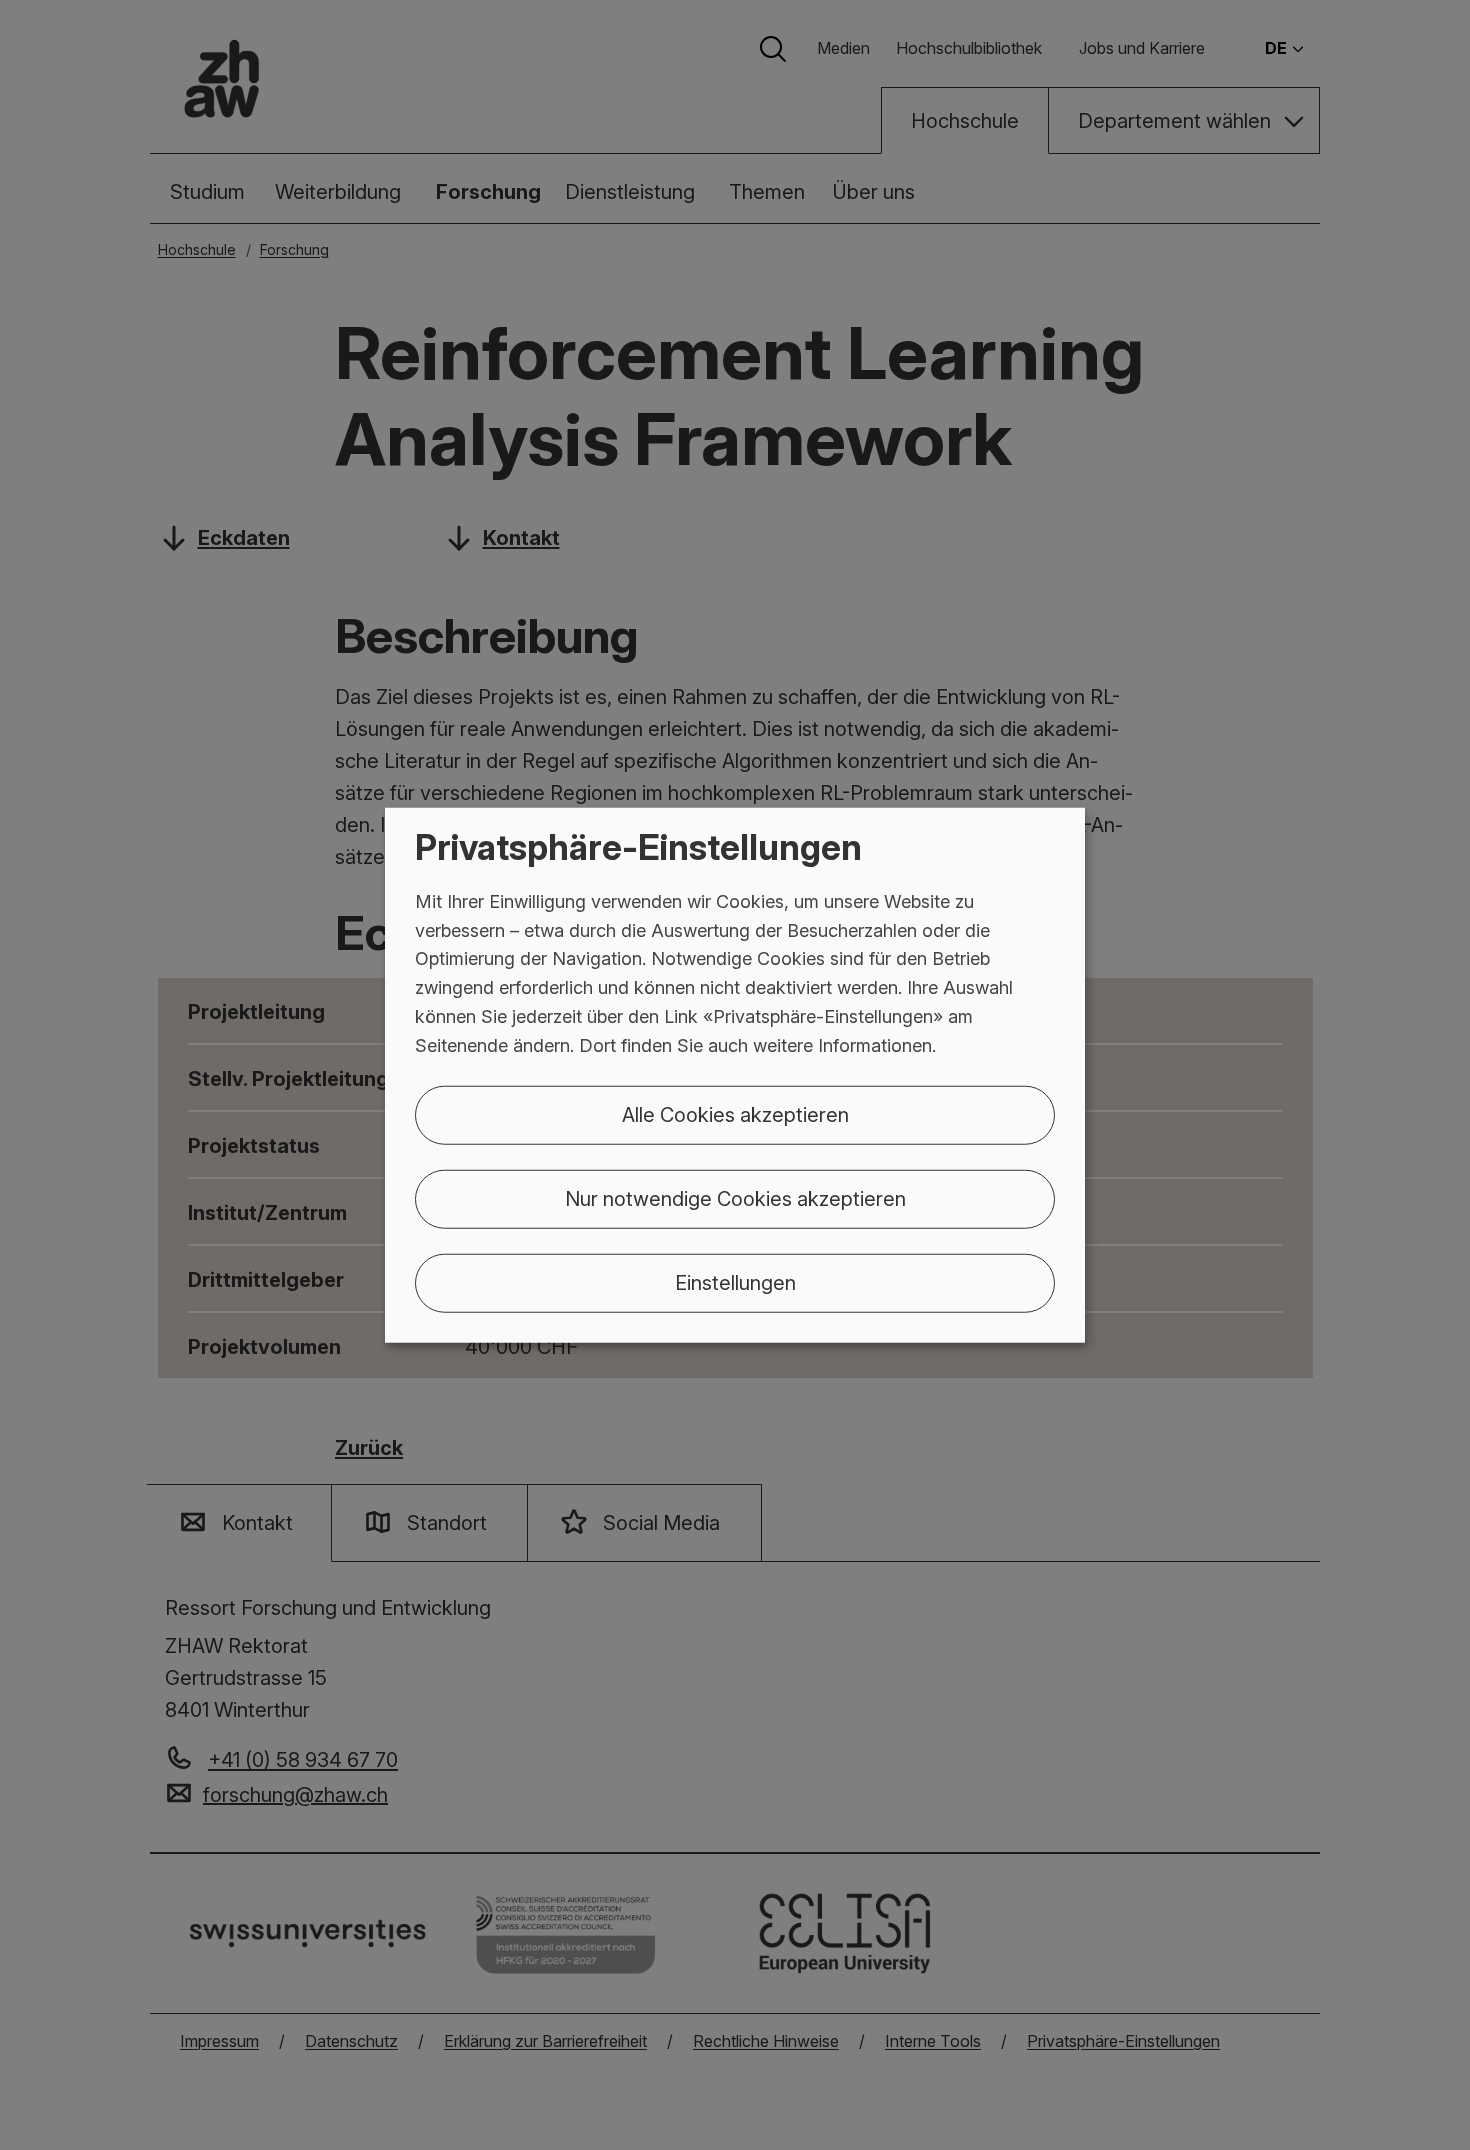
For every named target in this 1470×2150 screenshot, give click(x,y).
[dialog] (735, 1075)
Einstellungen (735, 1282)
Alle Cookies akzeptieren (735, 1114)
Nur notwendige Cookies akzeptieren (735, 1198)
